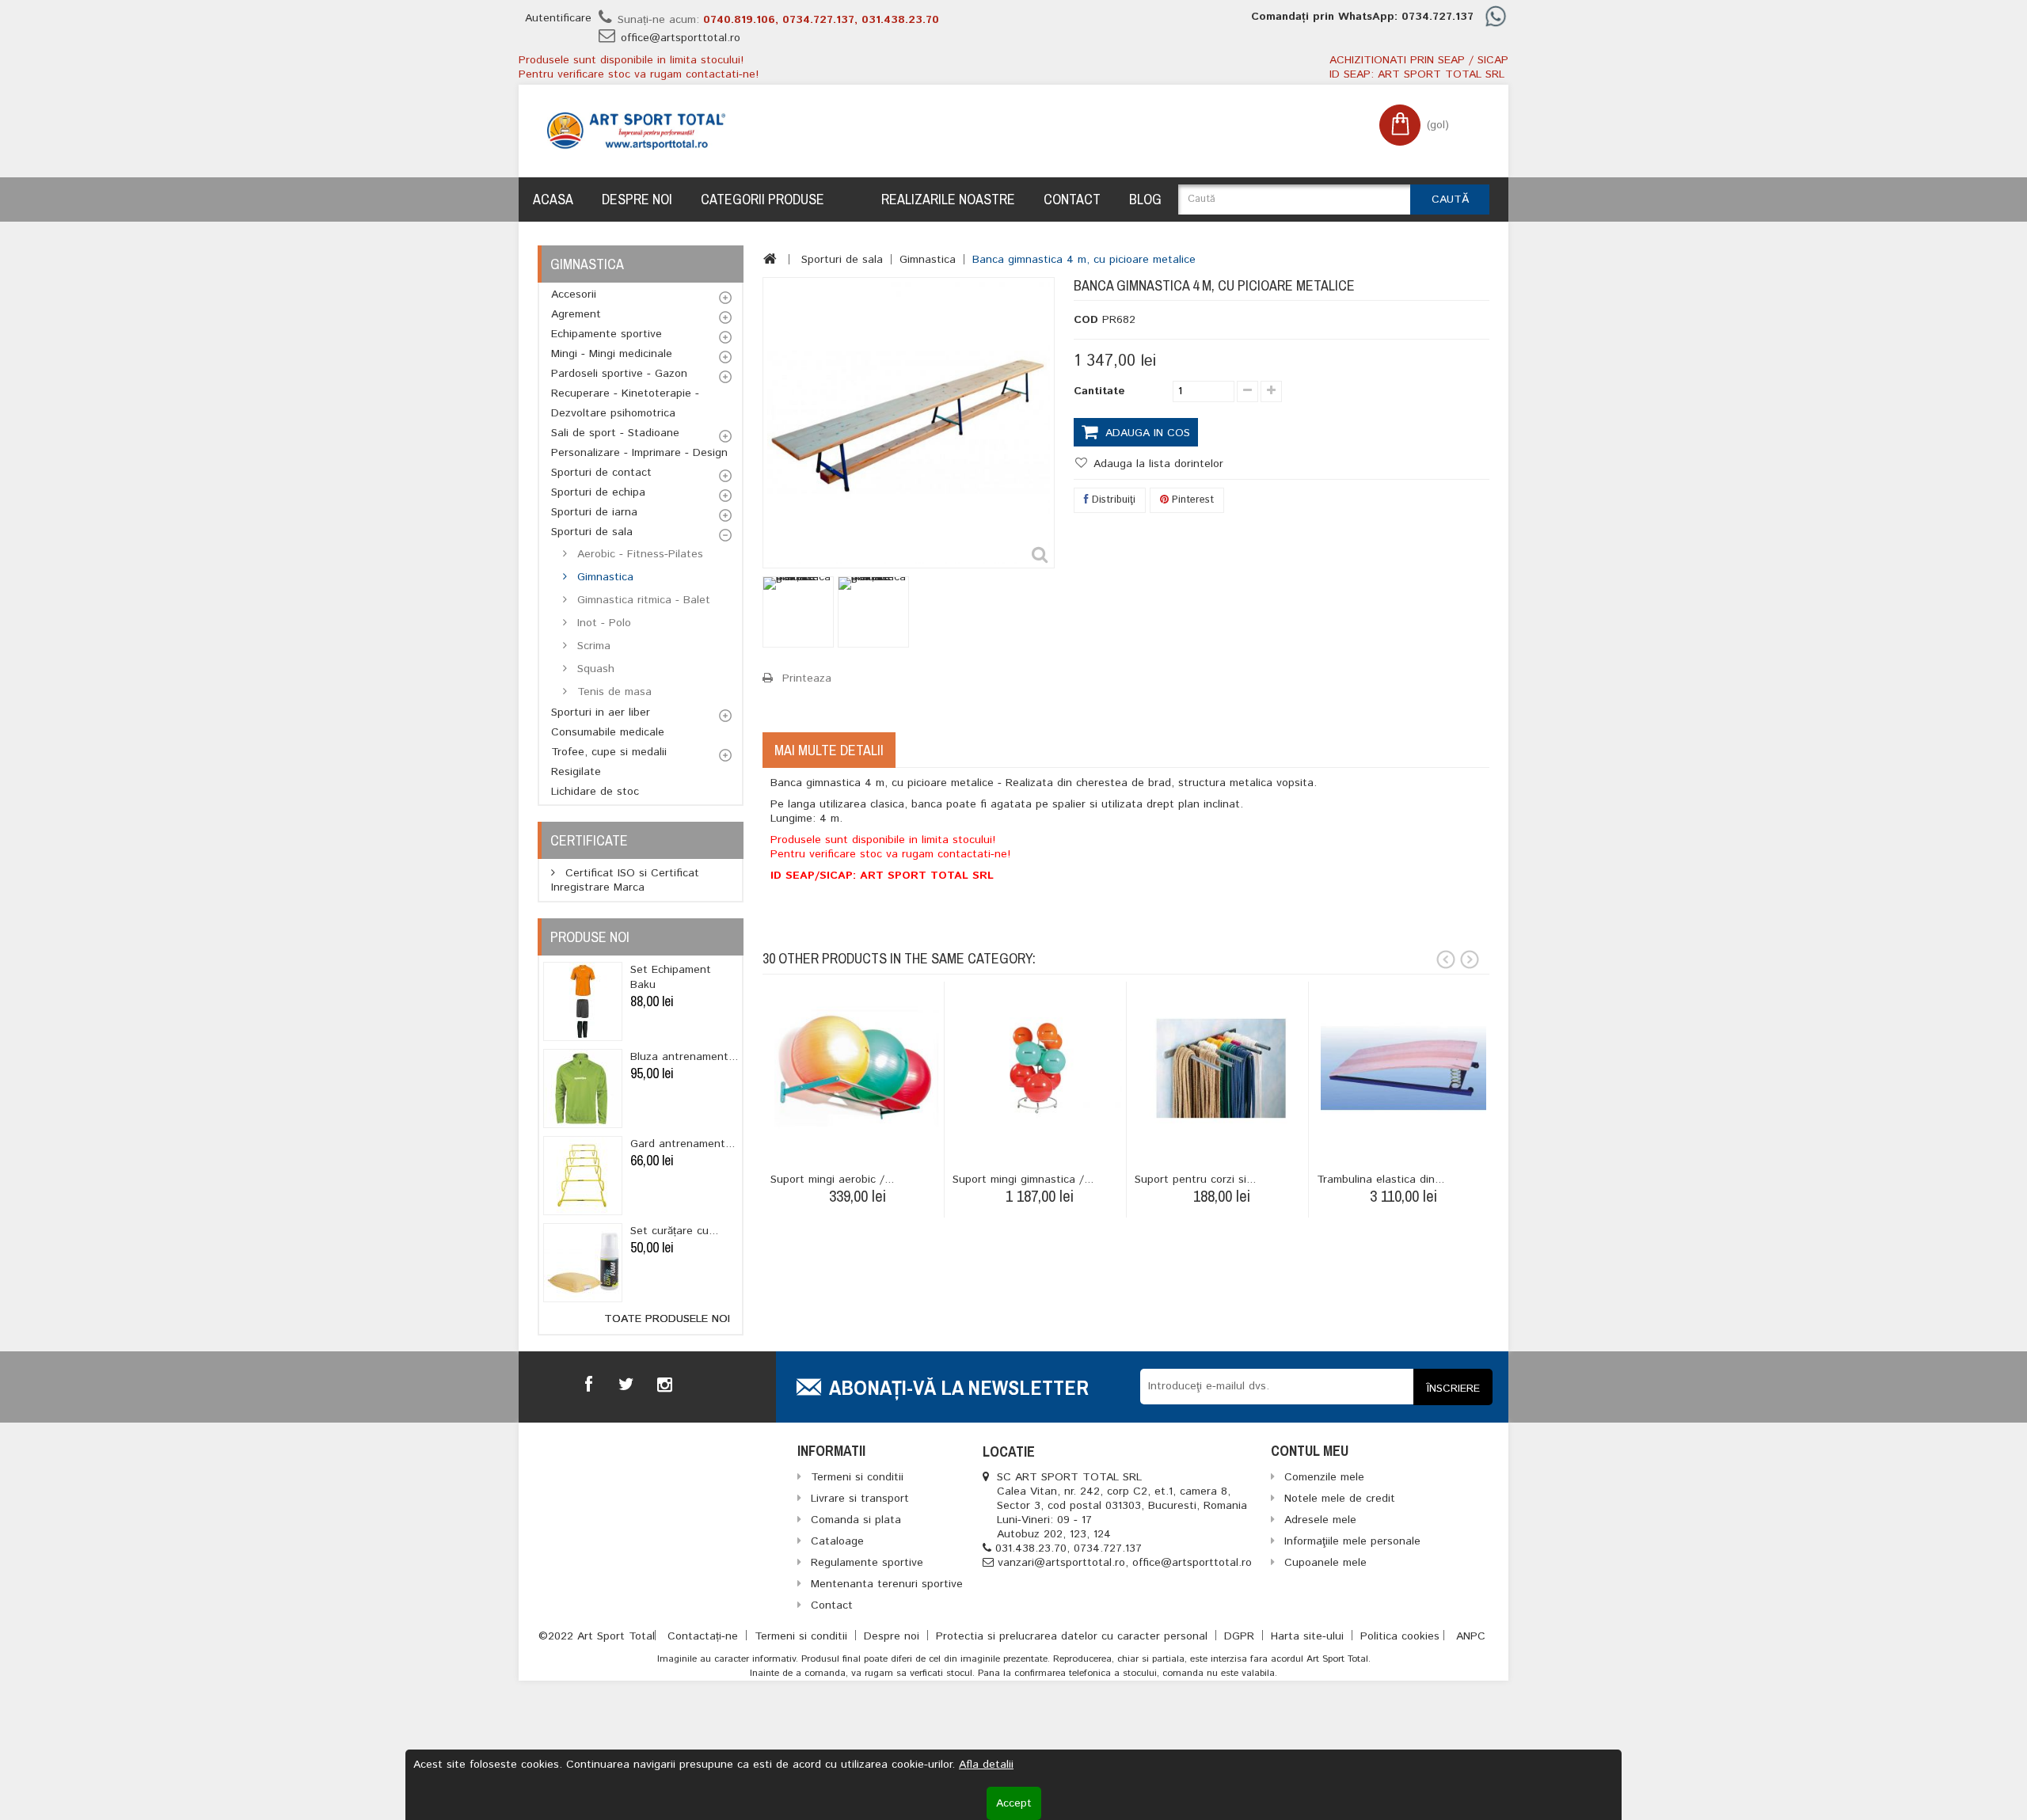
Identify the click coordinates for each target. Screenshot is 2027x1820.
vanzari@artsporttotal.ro (1061, 1563)
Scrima (592, 646)
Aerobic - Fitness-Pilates (638, 554)
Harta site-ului (1309, 1636)
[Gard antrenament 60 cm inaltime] (583, 1176)
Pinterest (1191, 500)
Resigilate (576, 772)
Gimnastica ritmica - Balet (642, 600)
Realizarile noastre (948, 199)
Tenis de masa (612, 692)
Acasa (553, 199)
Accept (1014, 1803)
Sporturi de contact (601, 473)
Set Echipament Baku (671, 977)
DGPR (1241, 1636)
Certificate (589, 840)
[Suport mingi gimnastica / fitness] (1039, 1068)
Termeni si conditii (803, 1636)
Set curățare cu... (674, 1231)
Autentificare (558, 18)
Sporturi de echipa (598, 492)
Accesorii (574, 294)
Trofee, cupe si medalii (609, 752)
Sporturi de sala (592, 532)
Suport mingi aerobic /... (832, 1180)
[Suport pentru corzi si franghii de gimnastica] (1221, 1068)
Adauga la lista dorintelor (1156, 464)
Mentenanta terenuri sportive (887, 1584)
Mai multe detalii (829, 750)
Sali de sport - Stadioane (615, 433)
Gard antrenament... (683, 1144)
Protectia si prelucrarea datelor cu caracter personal (1074, 1636)
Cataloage (837, 1541)
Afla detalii (986, 1765)
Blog (1145, 199)
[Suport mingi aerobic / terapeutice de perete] (857, 1068)
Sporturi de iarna (594, 512)
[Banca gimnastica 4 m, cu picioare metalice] (798, 612)
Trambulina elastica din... (1380, 1180)
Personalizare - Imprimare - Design (639, 453)
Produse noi (590, 937)
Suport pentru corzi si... (1195, 1180)
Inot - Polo (602, 623)
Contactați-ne (705, 1636)
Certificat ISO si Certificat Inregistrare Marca (625, 880)
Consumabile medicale (608, 732)
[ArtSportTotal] (636, 131)
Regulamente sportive (867, 1563)
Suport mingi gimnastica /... (1023, 1180)
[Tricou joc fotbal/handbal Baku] (583, 1001)
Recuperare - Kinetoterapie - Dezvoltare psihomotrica (625, 403)
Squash (594, 669)
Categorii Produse (763, 199)
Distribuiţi (1112, 500)
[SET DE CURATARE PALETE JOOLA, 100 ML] (583, 1263)
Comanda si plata (856, 1520)
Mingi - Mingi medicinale (612, 354)
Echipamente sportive (607, 334)
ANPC (1471, 1636)
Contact (1072, 199)
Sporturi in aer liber (601, 712)
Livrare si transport (860, 1499)
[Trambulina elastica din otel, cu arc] (1403, 1068)
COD (1086, 320)
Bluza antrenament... (684, 1057)
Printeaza (807, 678)
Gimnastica (603, 577)
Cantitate (1099, 391)
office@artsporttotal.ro (681, 38)
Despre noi (637, 199)
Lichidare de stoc (595, 792)
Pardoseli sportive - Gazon (619, 374)
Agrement (576, 314)
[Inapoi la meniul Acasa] (770, 259)
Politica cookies (1400, 1636)
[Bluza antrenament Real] (583, 1089)
